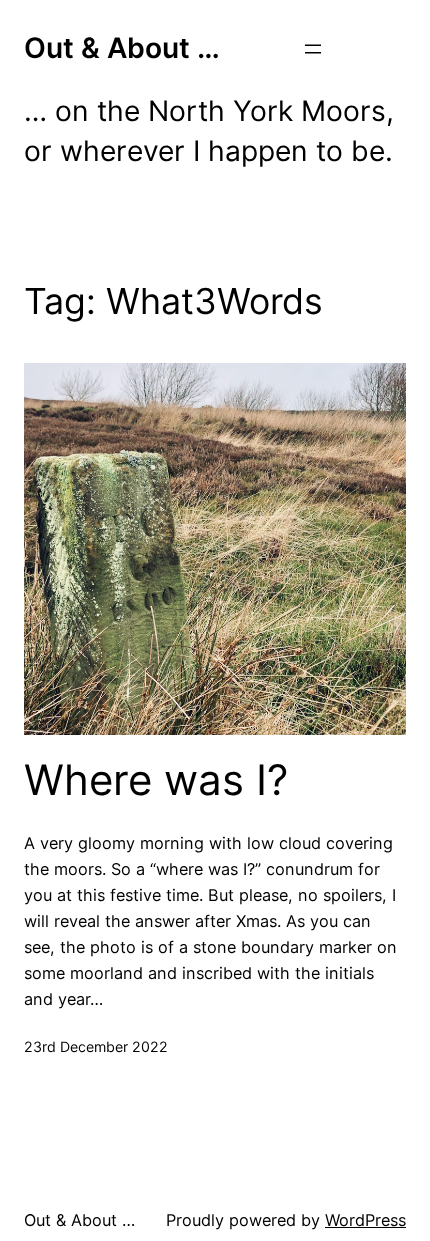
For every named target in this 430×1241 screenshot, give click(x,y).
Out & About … (122, 48)
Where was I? (156, 780)
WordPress (365, 1220)
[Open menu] (313, 49)
